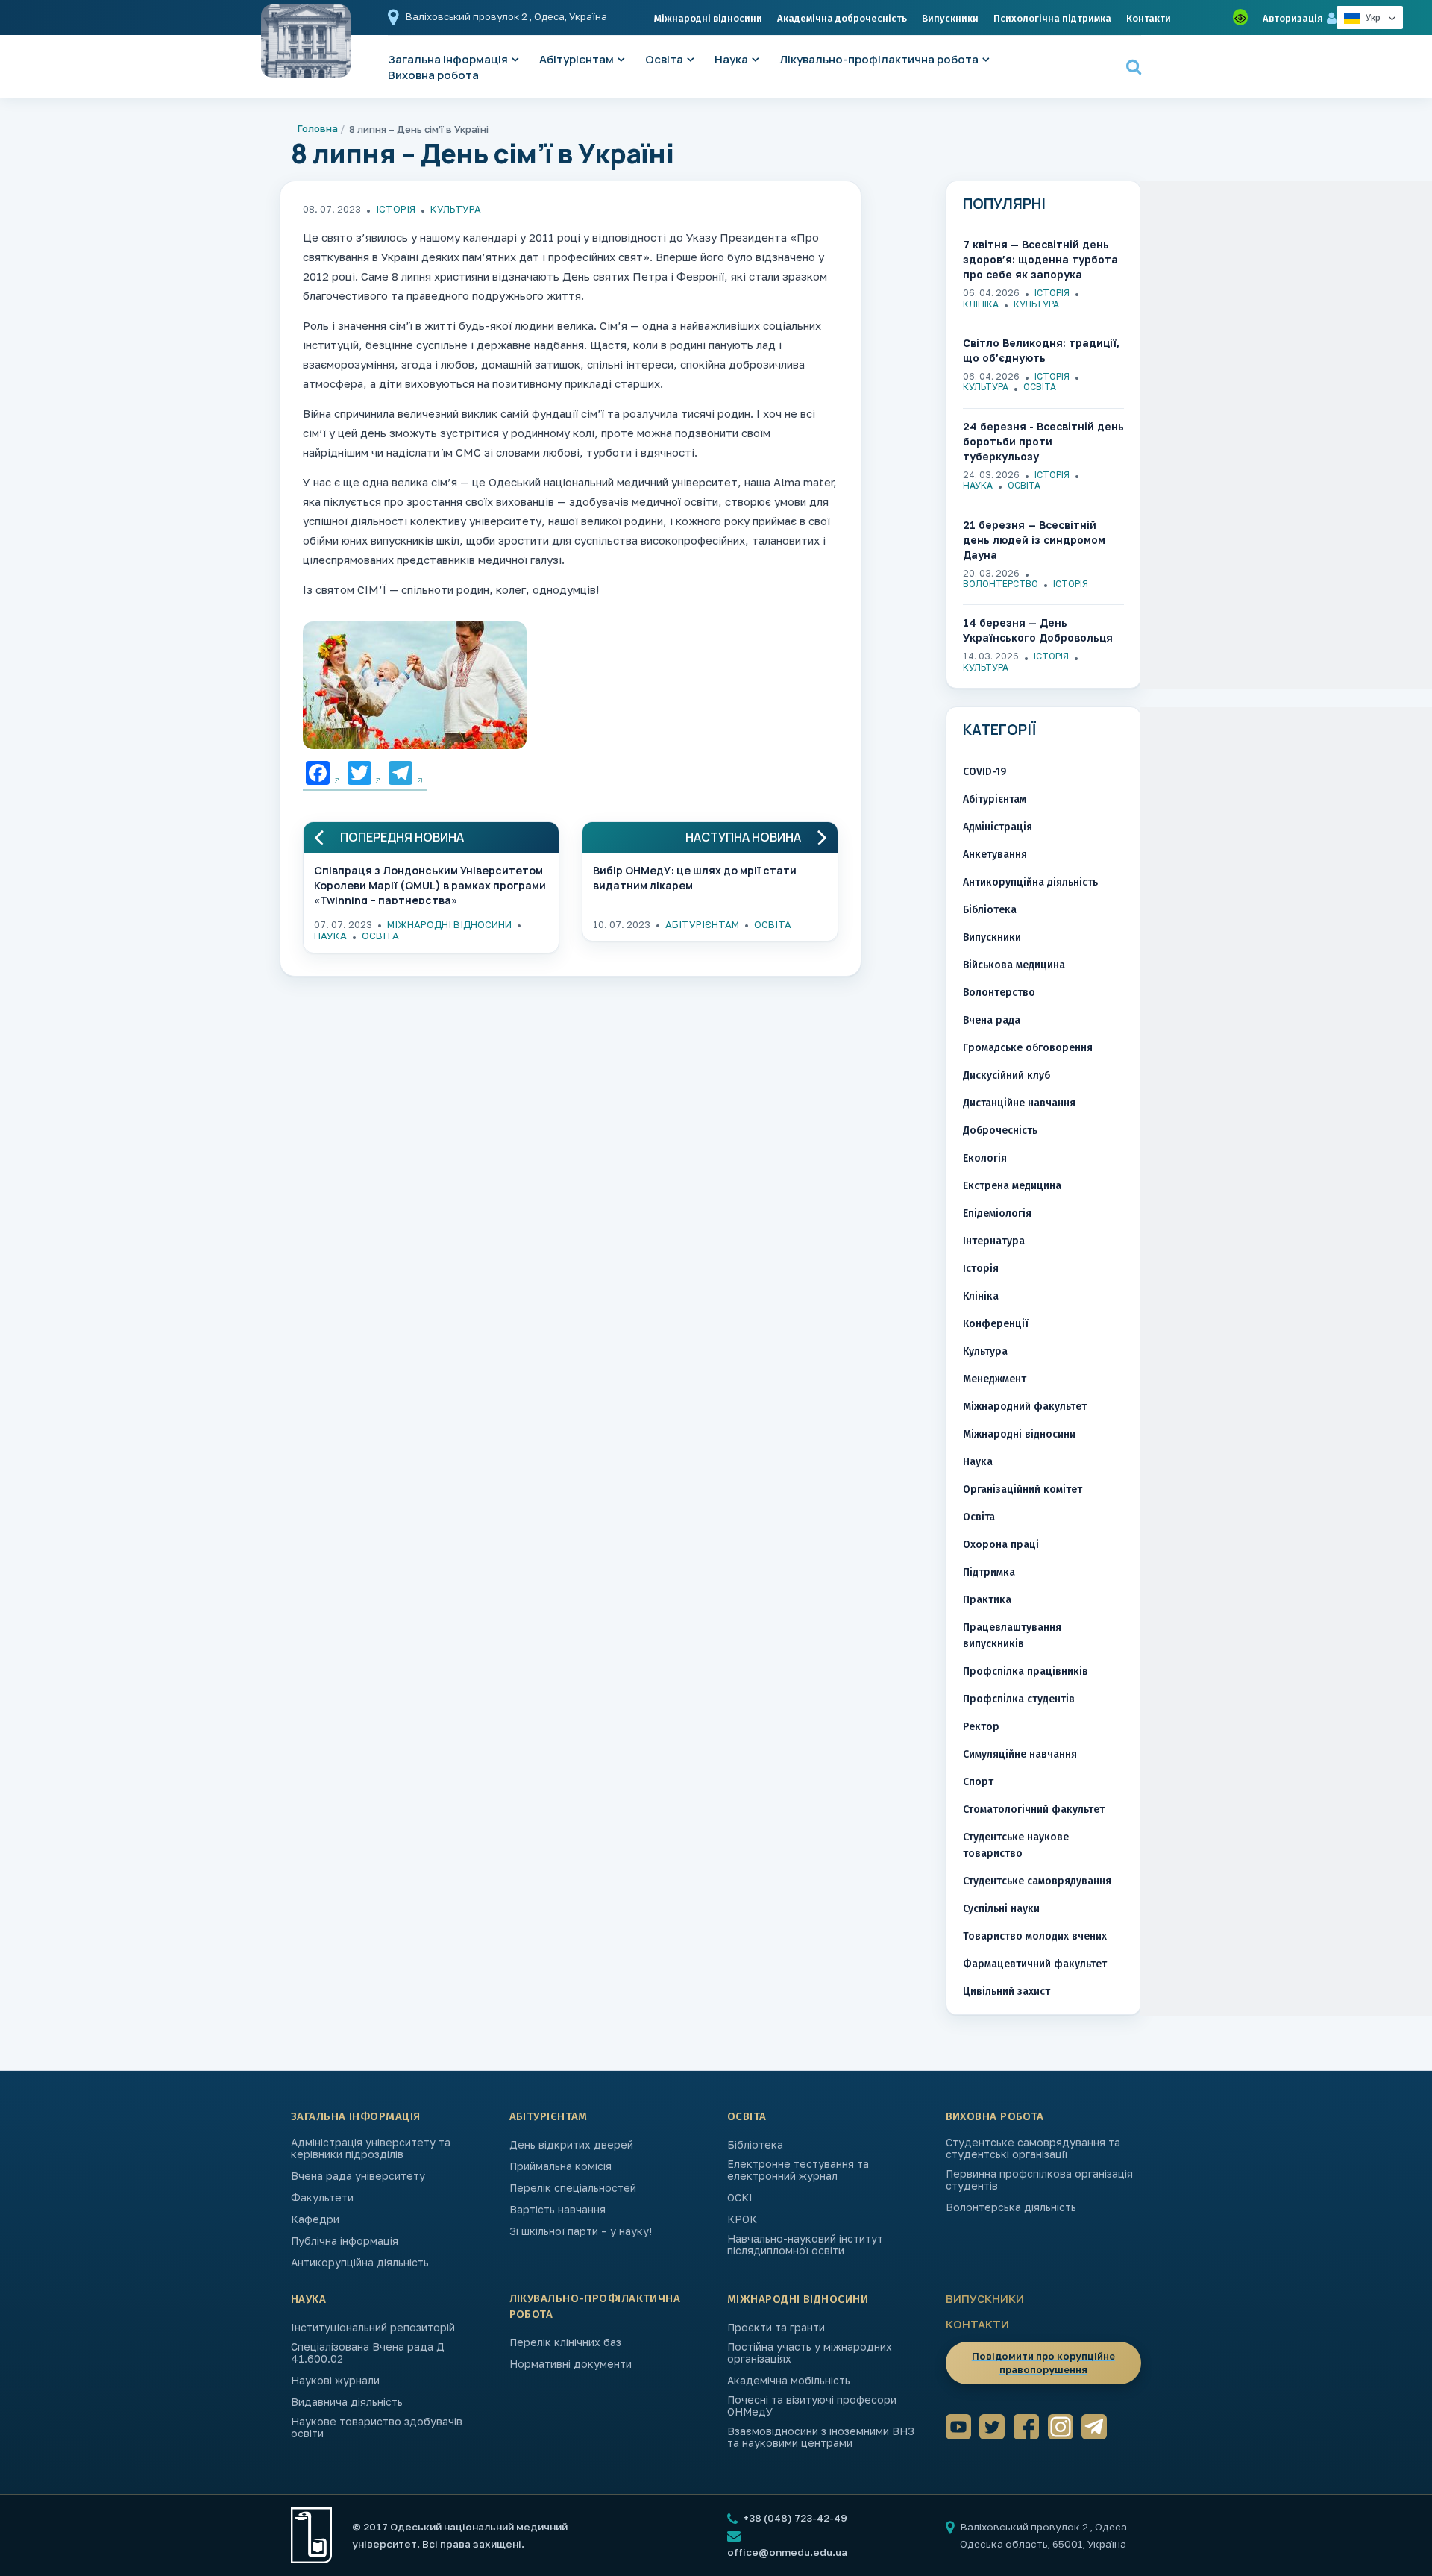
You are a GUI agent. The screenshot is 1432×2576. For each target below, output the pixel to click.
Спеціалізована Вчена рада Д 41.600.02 (368, 2353)
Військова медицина (1014, 965)
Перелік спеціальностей (573, 2188)
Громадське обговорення (1028, 1048)
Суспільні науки (1001, 1909)
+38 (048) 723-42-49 (794, 2518)
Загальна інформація (356, 2116)
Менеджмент (995, 1379)
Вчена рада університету (358, 2176)
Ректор (981, 1727)
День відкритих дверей (571, 2145)
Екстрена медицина (1012, 1186)
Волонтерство (1001, 584)
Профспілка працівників (1026, 1671)
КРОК (742, 2219)
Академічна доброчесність (842, 18)
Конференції (996, 1324)
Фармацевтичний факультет (1035, 1964)
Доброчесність (1000, 1131)
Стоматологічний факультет (1034, 1809)
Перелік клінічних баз (565, 2342)
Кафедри (315, 2219)
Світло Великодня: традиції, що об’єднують (1041, 350)
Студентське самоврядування (1037, 1881)
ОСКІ (740, 2198)
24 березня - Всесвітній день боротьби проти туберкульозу (1043, 441)
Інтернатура (994, 1241)
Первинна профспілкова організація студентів (1039, 2180)
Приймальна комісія (560, 2166)
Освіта (664, 59)
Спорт (978, 1782)
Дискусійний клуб (1007, 1075)
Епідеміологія (997, 1213)
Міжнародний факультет (1025, 1407)
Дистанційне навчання (1019, 1103)
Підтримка (989, 1572)
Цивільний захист (1007, 1991)
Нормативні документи (571, 2364)
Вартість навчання (558, 2210)
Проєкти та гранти (776, 2328)
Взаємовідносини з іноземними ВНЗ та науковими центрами (821, 2437)
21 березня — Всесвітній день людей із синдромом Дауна (1034, 540)
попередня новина (402, 837)
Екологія (985, 1158)
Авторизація (1293, 18)
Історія (396, 209)
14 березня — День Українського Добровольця (1038, 630)
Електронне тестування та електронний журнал (798, 2170)
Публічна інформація (345, 2241)
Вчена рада (992, 1020)
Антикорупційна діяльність (1030, 882)
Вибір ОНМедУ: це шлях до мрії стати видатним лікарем (695, 878)
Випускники (950, 18)
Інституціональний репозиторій (373, 2328)
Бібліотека (990, 910)
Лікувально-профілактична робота (879, 59)
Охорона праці (1001, 1545)
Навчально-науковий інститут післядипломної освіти (805, 2245)
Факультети (322, 2198)
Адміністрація (998, 827)
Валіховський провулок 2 (468, 16)
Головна (318, 128)
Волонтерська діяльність (1011, 2207)
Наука (731, 59)
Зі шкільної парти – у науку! (581, 2231)
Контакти (1149, 18)
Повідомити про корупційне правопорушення (1043, 2363)
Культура (456, 209)
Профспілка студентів (1019, 1699)
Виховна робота (433, 75)
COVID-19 (984, 772)
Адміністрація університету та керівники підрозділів (371, 2149)
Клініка (981, 304)
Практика (987, 1600)
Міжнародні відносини (708, 18)
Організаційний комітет (1023, 1489)
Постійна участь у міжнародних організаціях (810, 2353)
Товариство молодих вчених (1035, 1936)
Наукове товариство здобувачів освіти (377, 2428)
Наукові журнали (335, 2381)
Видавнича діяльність (347, 2402)
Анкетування (995, 855)
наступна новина (743, 837)
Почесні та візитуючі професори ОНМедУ (812, 2406)
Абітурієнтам (577, 59)
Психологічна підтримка (1052, 18)
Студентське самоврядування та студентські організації (1033, 2149)
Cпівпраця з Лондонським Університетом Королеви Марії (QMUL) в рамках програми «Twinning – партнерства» (430, 884)
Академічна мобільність (789, 2381)
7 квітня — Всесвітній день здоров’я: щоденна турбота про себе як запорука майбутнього (1040, 260)
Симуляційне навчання (1020, 1754)
